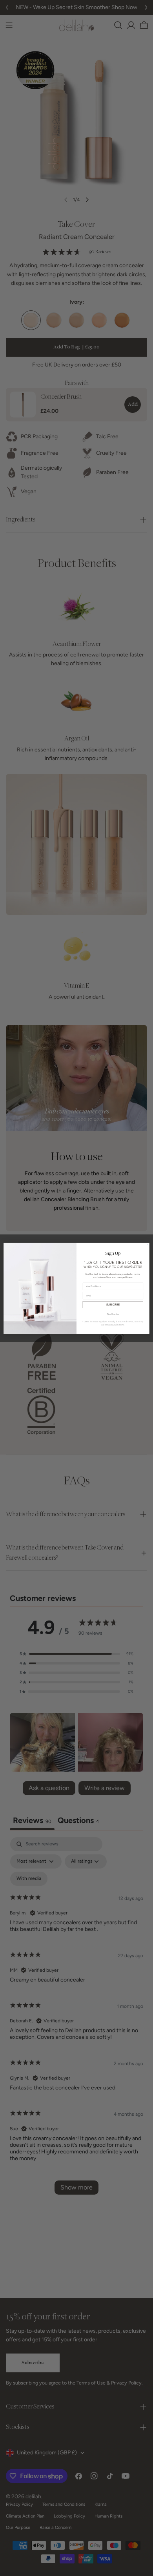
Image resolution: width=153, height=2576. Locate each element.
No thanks (113, 1314)
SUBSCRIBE (113, 1304)
